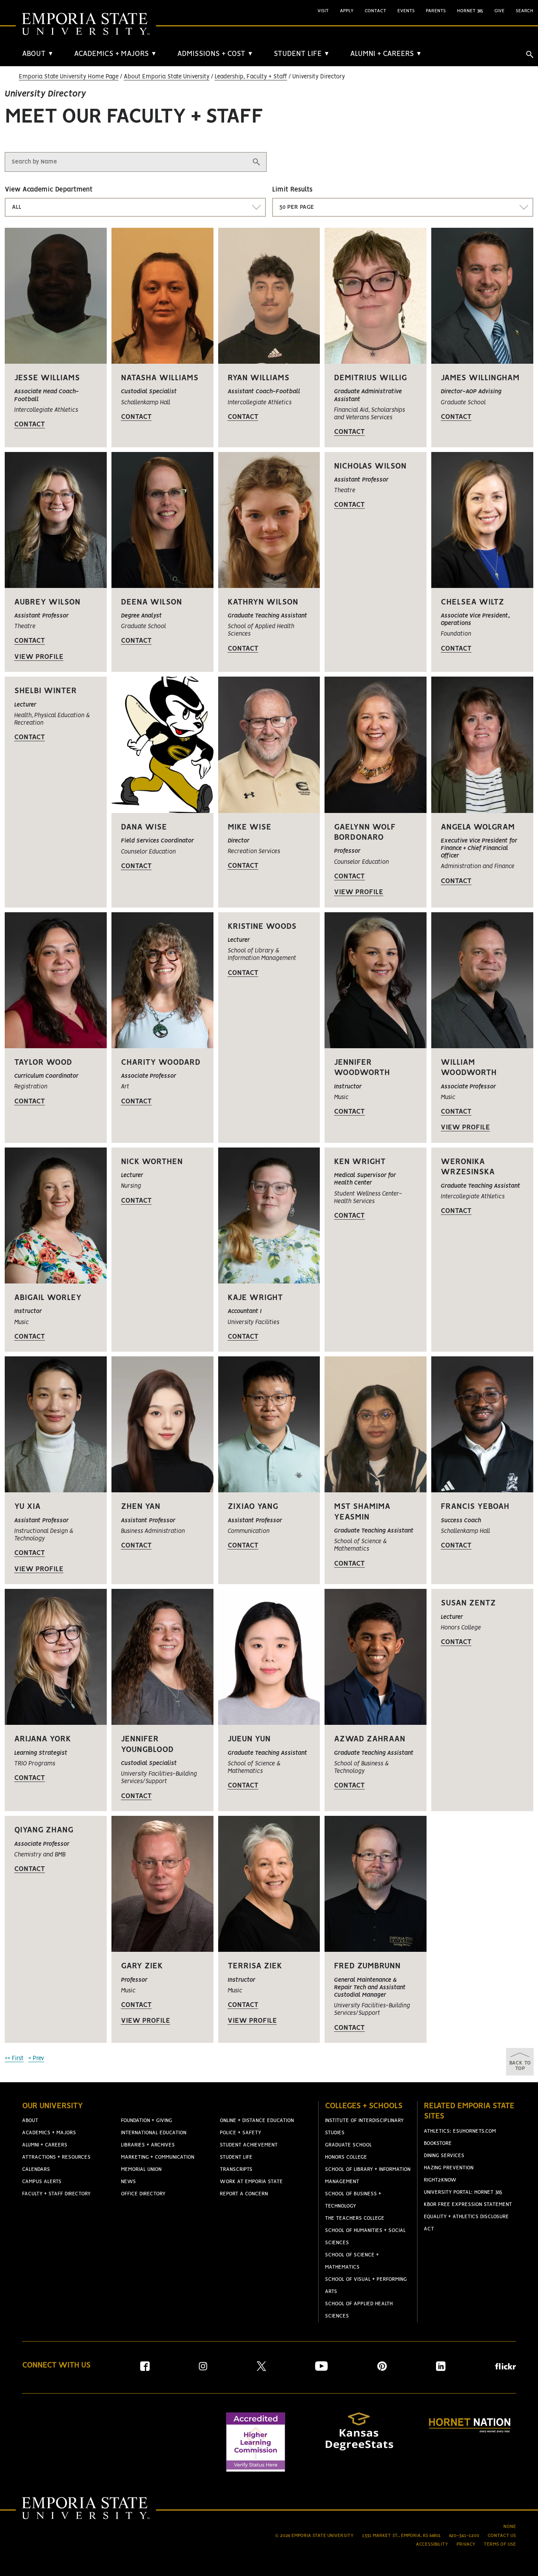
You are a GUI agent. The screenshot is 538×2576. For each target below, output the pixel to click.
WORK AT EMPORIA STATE (251, 2182)
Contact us (502, 2536)
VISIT (323, 11)
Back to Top (520, 2066)
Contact (30, 424)
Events (406, 11)
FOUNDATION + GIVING (147, 2121)
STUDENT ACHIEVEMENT (249, 2145)
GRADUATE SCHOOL (348, 2145)
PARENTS (436, 11)
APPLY (347, 11)
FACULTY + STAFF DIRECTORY (56, 2194)
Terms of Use (500, 2544)
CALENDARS (36, 2170)
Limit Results (292, 190)
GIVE (499, 11)
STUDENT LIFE (302, 54)
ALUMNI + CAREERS (386, 54)
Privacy (466, 2544)
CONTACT (376, 11)
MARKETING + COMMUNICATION (158, 2157)
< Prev (36, 2059)
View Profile (39, 657)
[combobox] (135, 207)
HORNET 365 (470, 11)
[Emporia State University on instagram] (203, 2369)
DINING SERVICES (444, 2156)
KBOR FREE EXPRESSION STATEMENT (468, 2205)
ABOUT (38, 54)
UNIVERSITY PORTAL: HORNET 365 (463, 2192)
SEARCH (524, 11)
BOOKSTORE (438, 2144)
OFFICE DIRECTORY (143, 2194)
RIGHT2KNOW (440, 2180)
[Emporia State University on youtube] (321, 2369)
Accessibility (432, 2544)
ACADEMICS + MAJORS (115, 54)
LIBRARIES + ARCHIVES (148, 2145)
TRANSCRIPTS (236, 2170)
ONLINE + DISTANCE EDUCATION (257, 2121)
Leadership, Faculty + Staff (251, 77)
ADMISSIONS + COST (215, 54)
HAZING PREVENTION (449, 2168)
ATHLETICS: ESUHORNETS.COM (460, 2131)
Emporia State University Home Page (69, 77)
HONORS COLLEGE (346, 2157)
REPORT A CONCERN (244, 2194)
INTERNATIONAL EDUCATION (154, 2133)
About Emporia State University (167, 77)
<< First (14, 2059)
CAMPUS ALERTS (42, 2182)
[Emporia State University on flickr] (506, 2368)
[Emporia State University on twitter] (261, 2369)
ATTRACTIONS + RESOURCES (56, 2157)
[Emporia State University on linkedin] (441, 2369)
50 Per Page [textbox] (297, 207)
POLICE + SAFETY (240, 2133)
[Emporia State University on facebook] (145, 2369)
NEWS (128, 2182)
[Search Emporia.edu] (530, 54)
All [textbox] (17, 207)
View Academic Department (49, 190)
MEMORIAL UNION (141, 2170)
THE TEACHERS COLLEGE (355, 2218)
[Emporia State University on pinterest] (382, 2369)
